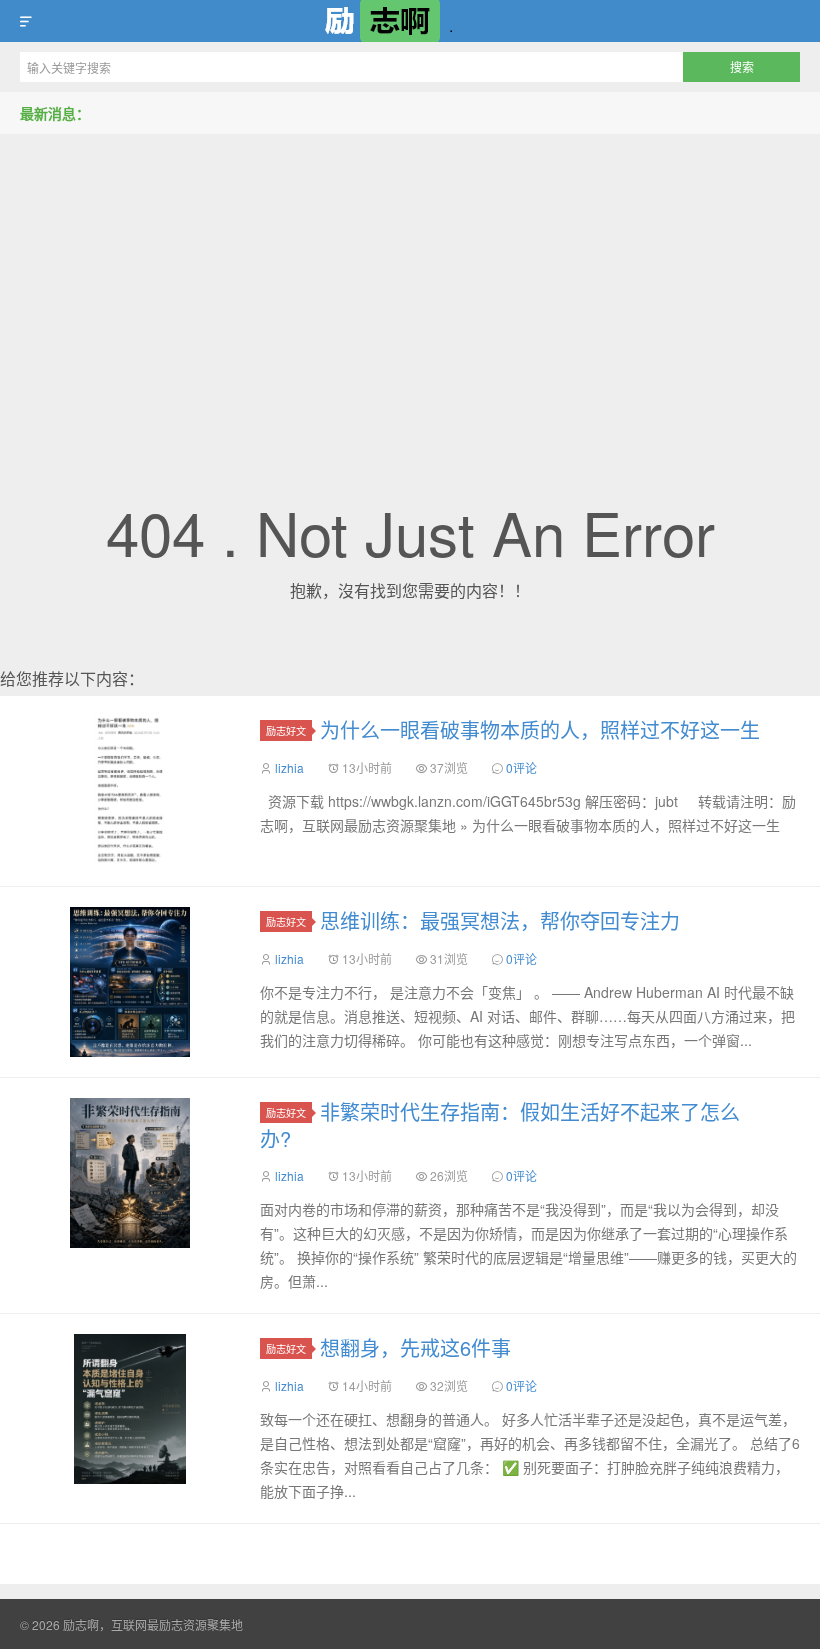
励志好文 (286, 730)
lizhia (289, 767)
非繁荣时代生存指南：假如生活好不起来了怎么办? (500, 1125)
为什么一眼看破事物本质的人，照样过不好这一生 (540, 729)
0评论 (521, 767)
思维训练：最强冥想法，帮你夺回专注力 (500, 920)
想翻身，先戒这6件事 (415, 1347)
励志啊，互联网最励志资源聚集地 (410, 21)
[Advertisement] (410, 284)
